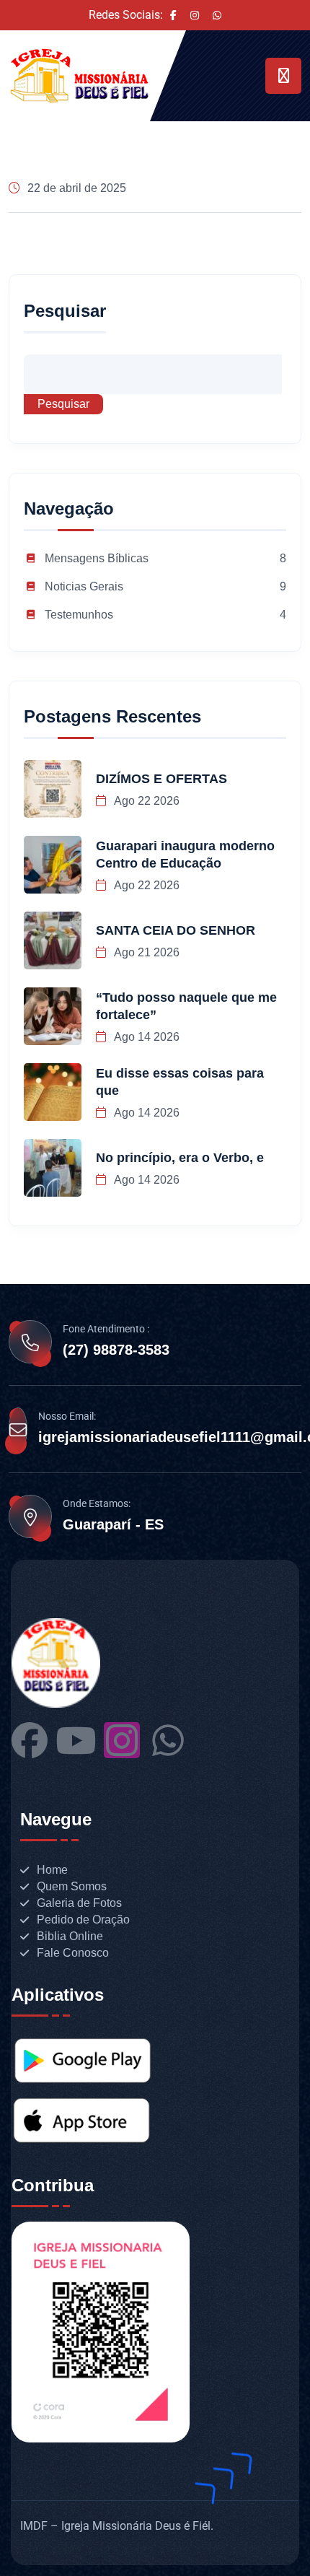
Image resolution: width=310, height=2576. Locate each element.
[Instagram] (122, 1740)
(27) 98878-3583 (116, 1350)
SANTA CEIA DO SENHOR (176, 930)
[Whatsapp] (168, 1740)
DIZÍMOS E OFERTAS (161, 779)
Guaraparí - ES (113, 1524)
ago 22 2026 (146, 801)
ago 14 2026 (146, 1037)
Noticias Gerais (84, 586)
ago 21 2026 (146, 952)
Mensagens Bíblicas (97, 558)
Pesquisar (65, 311)
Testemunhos (79, 615)
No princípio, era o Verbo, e (180, 1158)
